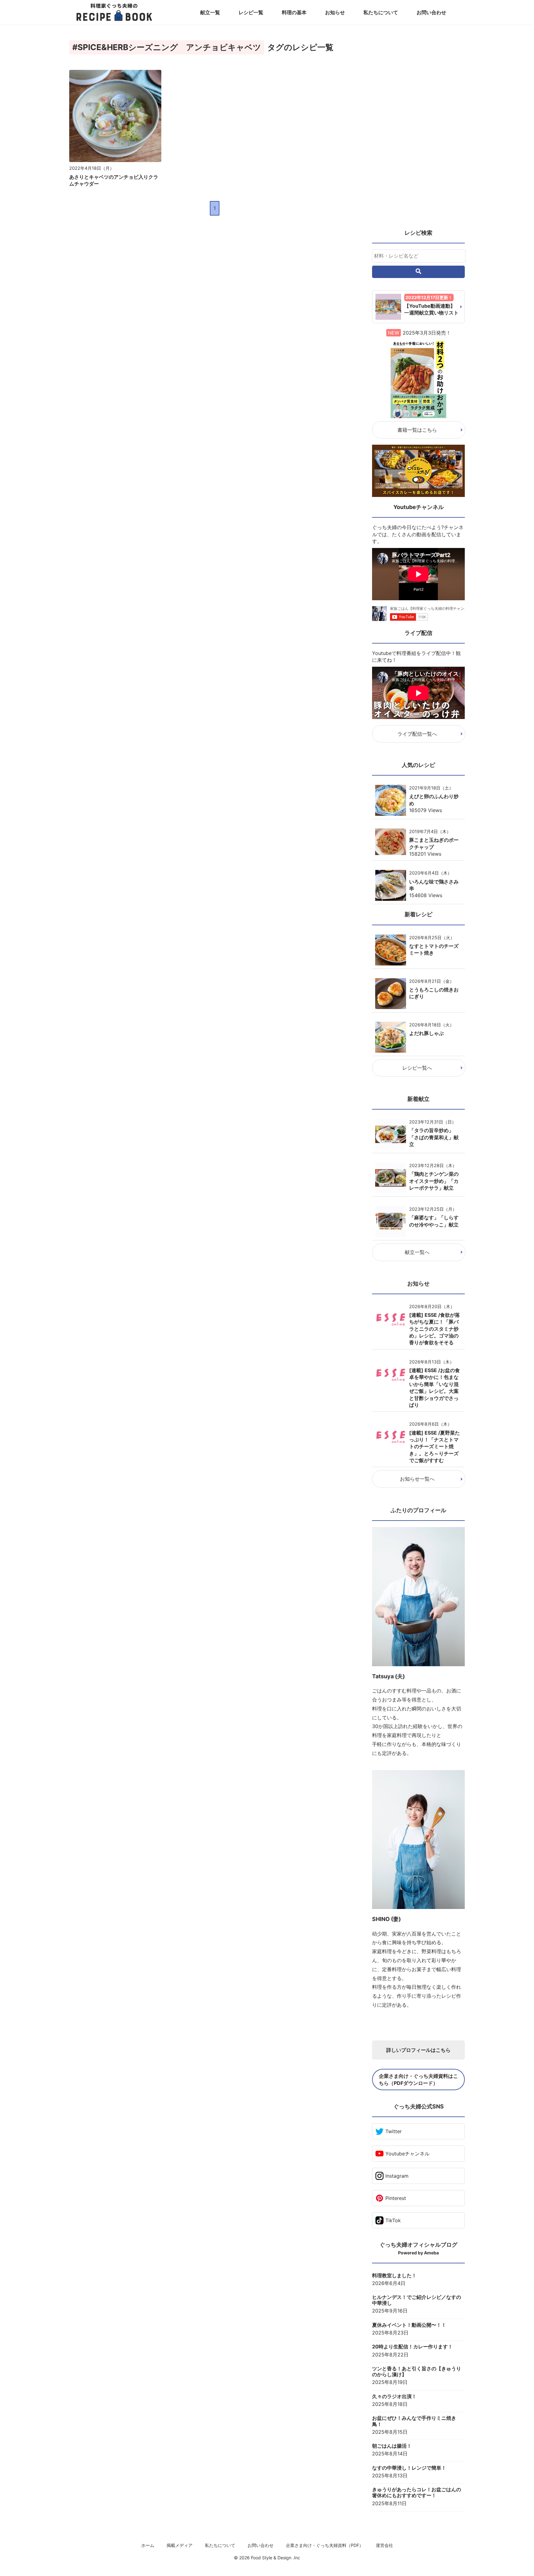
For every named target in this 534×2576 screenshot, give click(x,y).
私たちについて (381, 12)
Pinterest (396, 2198)
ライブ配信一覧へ (417, 734)
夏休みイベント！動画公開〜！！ (409, 2325)
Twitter (394, 2131)
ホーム (148, 2545)
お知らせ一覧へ (417, 1479)
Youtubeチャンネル (407, 2154)
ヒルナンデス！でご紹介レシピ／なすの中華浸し (417, 2300)
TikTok (393, 2220)
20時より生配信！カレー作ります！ (412, 2347)
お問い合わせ (431, 12)
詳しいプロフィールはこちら (418, 2050)
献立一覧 (210, 12)
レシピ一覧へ (417, 1068)
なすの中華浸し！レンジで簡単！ (409, 2468)
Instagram (397, 2176)
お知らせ (335, 12)
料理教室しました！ (394, 2276)
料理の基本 (294, 12)
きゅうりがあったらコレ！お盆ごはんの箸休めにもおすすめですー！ (417, 2493)
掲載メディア (180, 2545)
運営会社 (384, 2545)
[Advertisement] (418, 130)
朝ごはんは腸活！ (392, 2446)
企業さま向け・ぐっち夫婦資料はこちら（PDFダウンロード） (418, 2079)
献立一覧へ (417, 1252)
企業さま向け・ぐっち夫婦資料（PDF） (325, 2545)
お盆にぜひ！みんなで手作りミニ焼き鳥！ (414, 2421)
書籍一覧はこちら (417, 430)
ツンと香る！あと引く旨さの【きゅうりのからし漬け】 (417, 2372)
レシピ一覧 (251, 12)
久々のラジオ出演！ (394, 2396)
